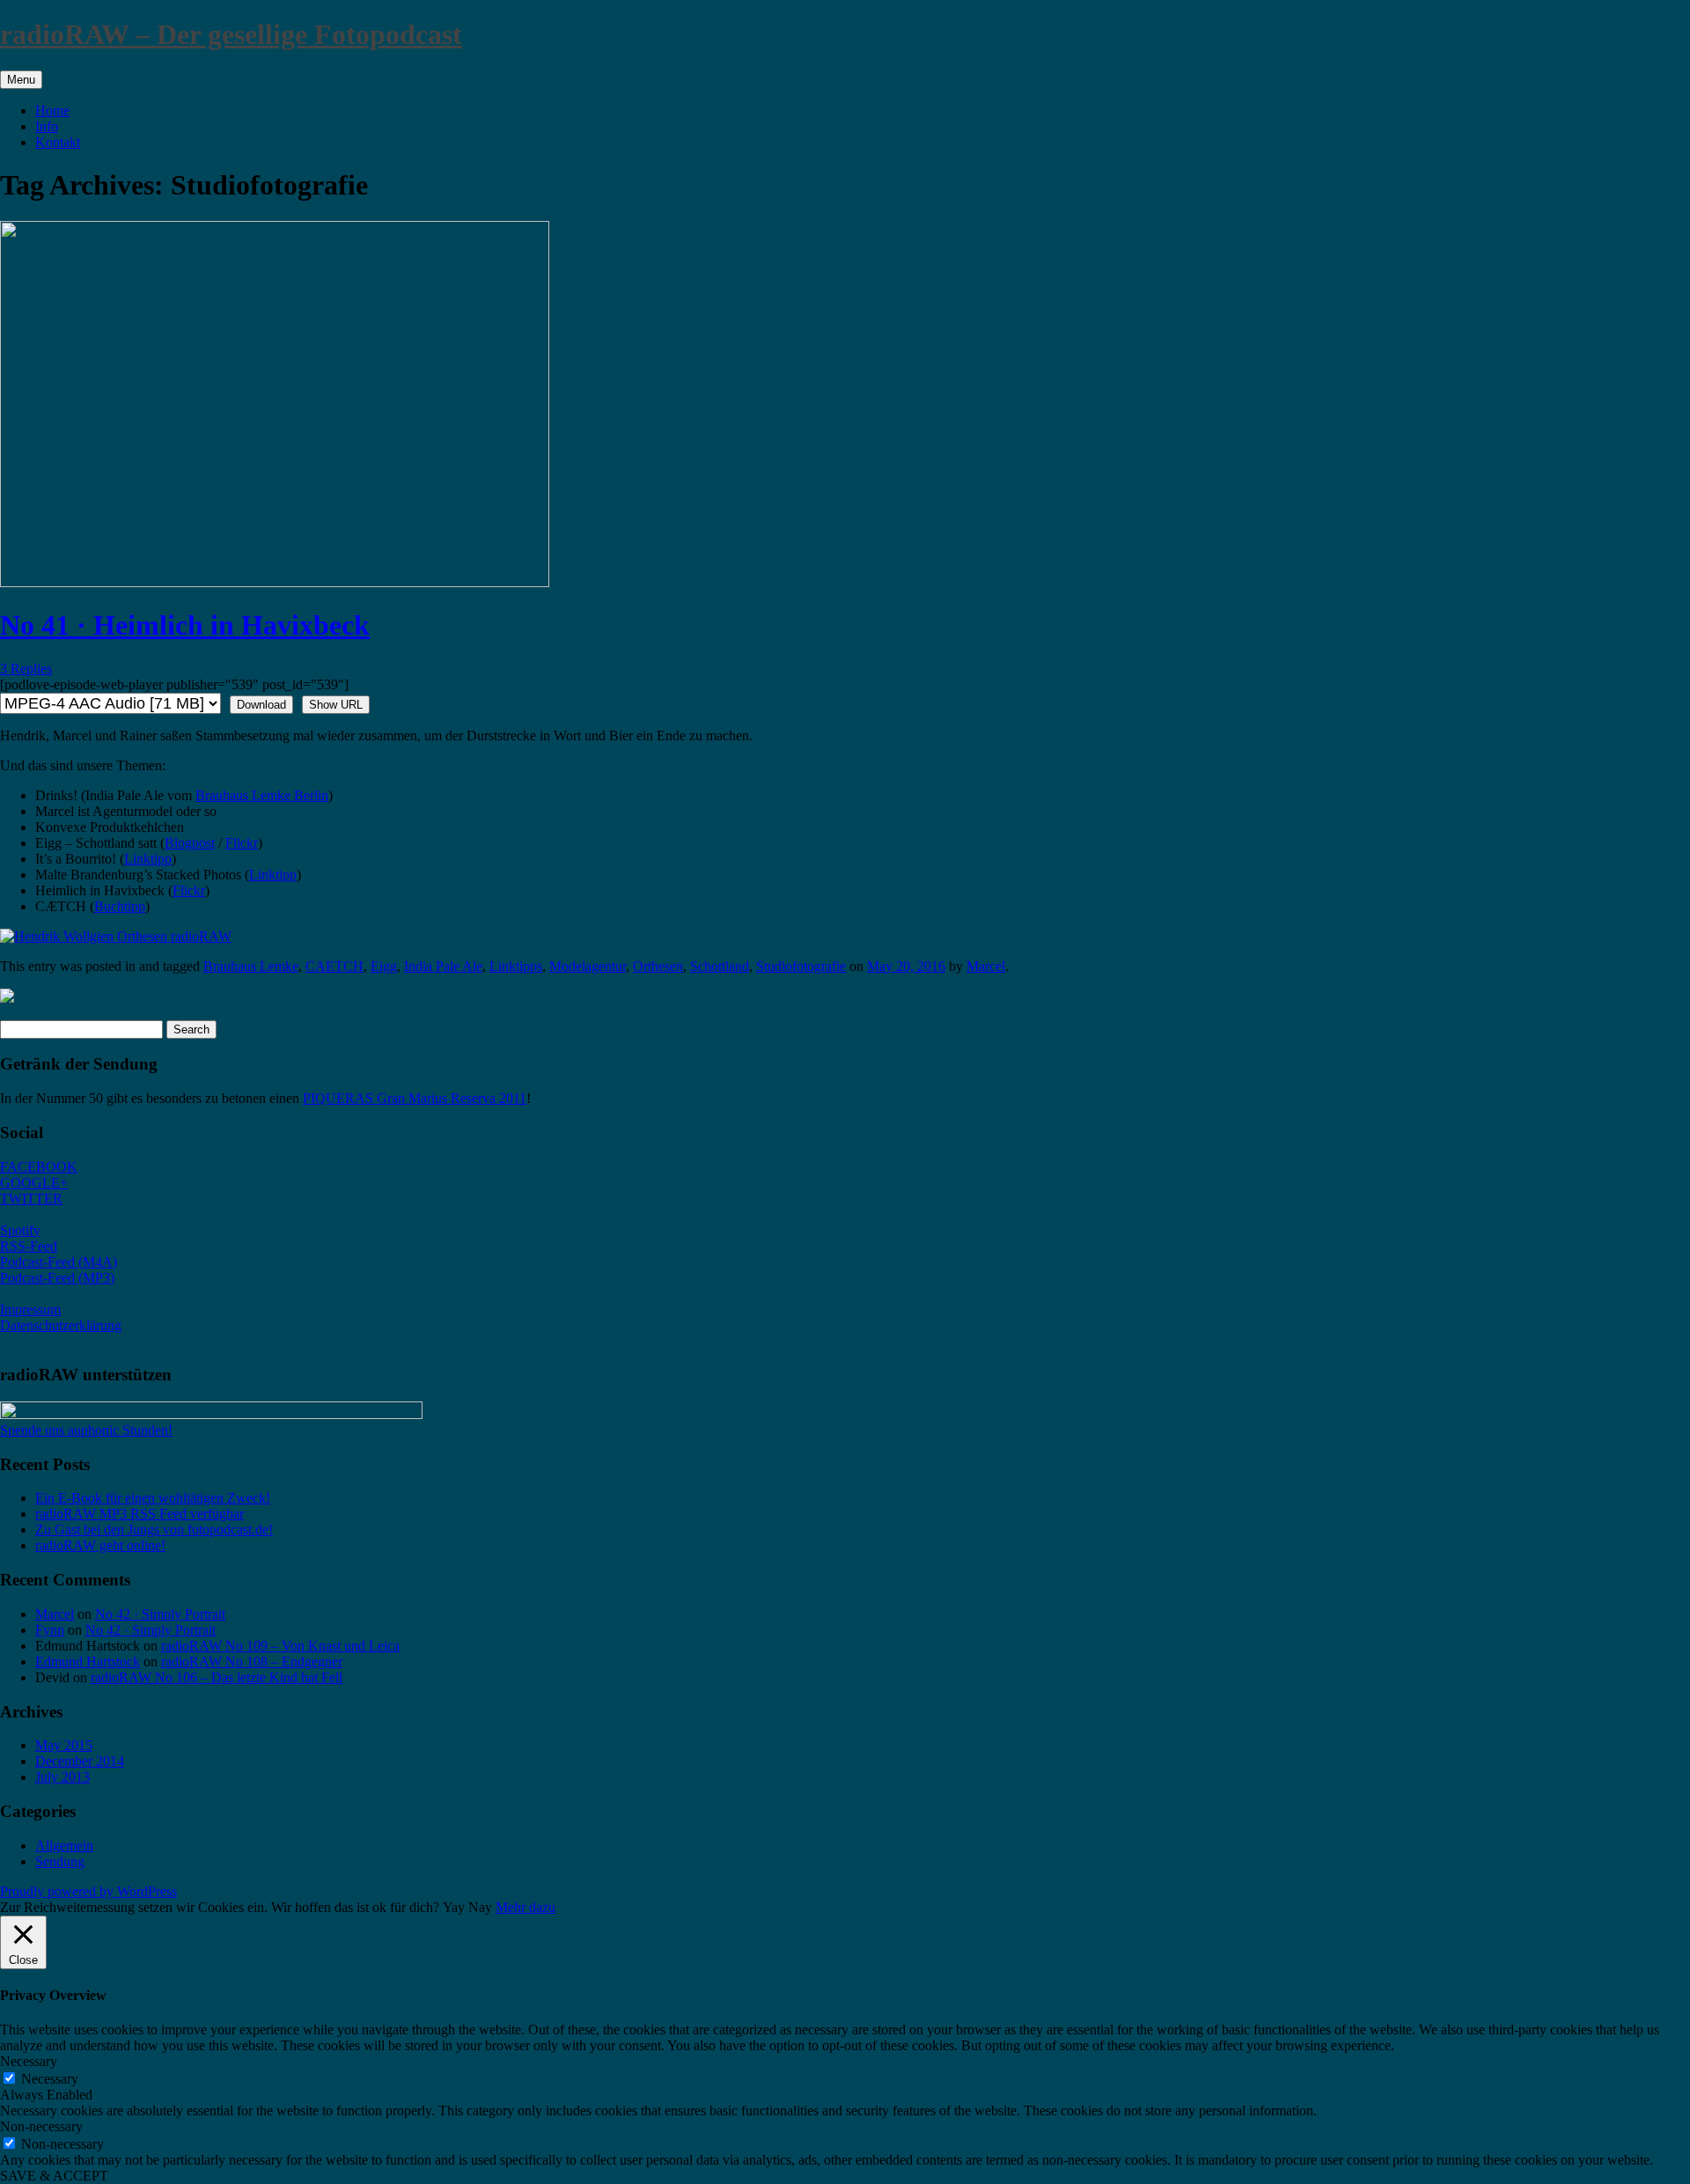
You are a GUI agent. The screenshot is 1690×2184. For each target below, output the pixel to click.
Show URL (336, 705)
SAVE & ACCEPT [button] (54, 2176)
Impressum (30, 1309)
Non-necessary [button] (41, 2126)
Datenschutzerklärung (61, 1325)
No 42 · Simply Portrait (160, 1614)
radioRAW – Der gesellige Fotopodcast (231, 34)
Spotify (20, 1230)
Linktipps (516, 966)
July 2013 (62, 1777)
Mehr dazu (525, 1907)
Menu (21, 80)
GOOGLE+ (34, 1183)
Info (47, 126)
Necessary (50, 2079)
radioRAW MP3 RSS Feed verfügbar (140, 1514)
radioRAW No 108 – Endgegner (252, 1662)
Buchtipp (120, 906)
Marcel (986, 966)
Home (52, 110)
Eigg (384, 966)
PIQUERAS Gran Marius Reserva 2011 (415, 1098)
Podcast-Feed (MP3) (57, 1278)
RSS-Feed (29, 1246)
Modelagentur (588, 966)
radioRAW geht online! (100, 1545)
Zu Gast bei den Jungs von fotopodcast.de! (154, 1530)
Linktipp (148, 859)
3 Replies (26, 669)
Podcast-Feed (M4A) (59, 1262)
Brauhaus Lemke (251, 966)
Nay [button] (480, 1907)
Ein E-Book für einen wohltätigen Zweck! (153, 1498)
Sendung (60, 1861)
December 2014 (80, 1761)
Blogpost (190, 843)
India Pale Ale (443, 966)
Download (261, 705)
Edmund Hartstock (88, 1662)
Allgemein (64, 1846)
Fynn (50, 1630)
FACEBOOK (39, 1167)
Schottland (720, 966)
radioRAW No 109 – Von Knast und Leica (280, 1646)
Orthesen (658, 966)
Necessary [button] (29, 2061)
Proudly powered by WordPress (88, 1891)
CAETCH (334, 966)
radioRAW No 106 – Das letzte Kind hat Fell (217, 1677)
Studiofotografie (801, 966)
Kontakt (58, 142)
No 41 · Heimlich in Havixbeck (185, 625)
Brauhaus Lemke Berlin (262, 795)
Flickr (242, 843)
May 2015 (64, 1745)
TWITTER (31, 1199)
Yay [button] (454, 1907)
